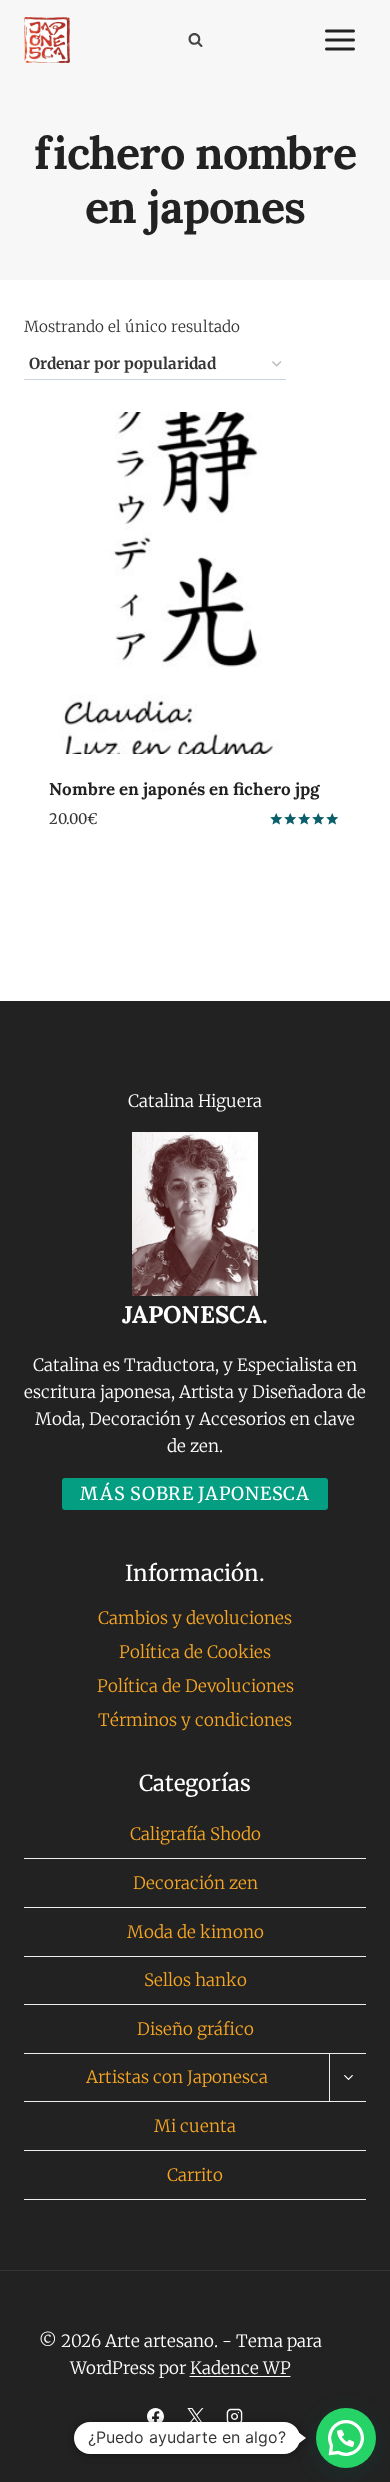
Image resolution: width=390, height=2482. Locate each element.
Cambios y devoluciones (195, 1618)
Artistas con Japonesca (177, 2077)
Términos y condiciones (195, 1720)
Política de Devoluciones (195, 1686)
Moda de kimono (195, 1932)
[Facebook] (156, 2416)
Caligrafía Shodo (195, 1834)
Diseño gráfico (195, 2029)
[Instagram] (234, 2416)
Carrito (195, 2175)
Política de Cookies (195, 1652)
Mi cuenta (195, 2126)
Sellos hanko (195, 1980)
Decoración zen (195, 1883)
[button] (346, 2438)
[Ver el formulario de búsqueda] (195, 40)
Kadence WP (240, 2368)
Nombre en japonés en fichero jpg (184, 789)
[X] (195, 2416)
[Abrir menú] (339, 39)
